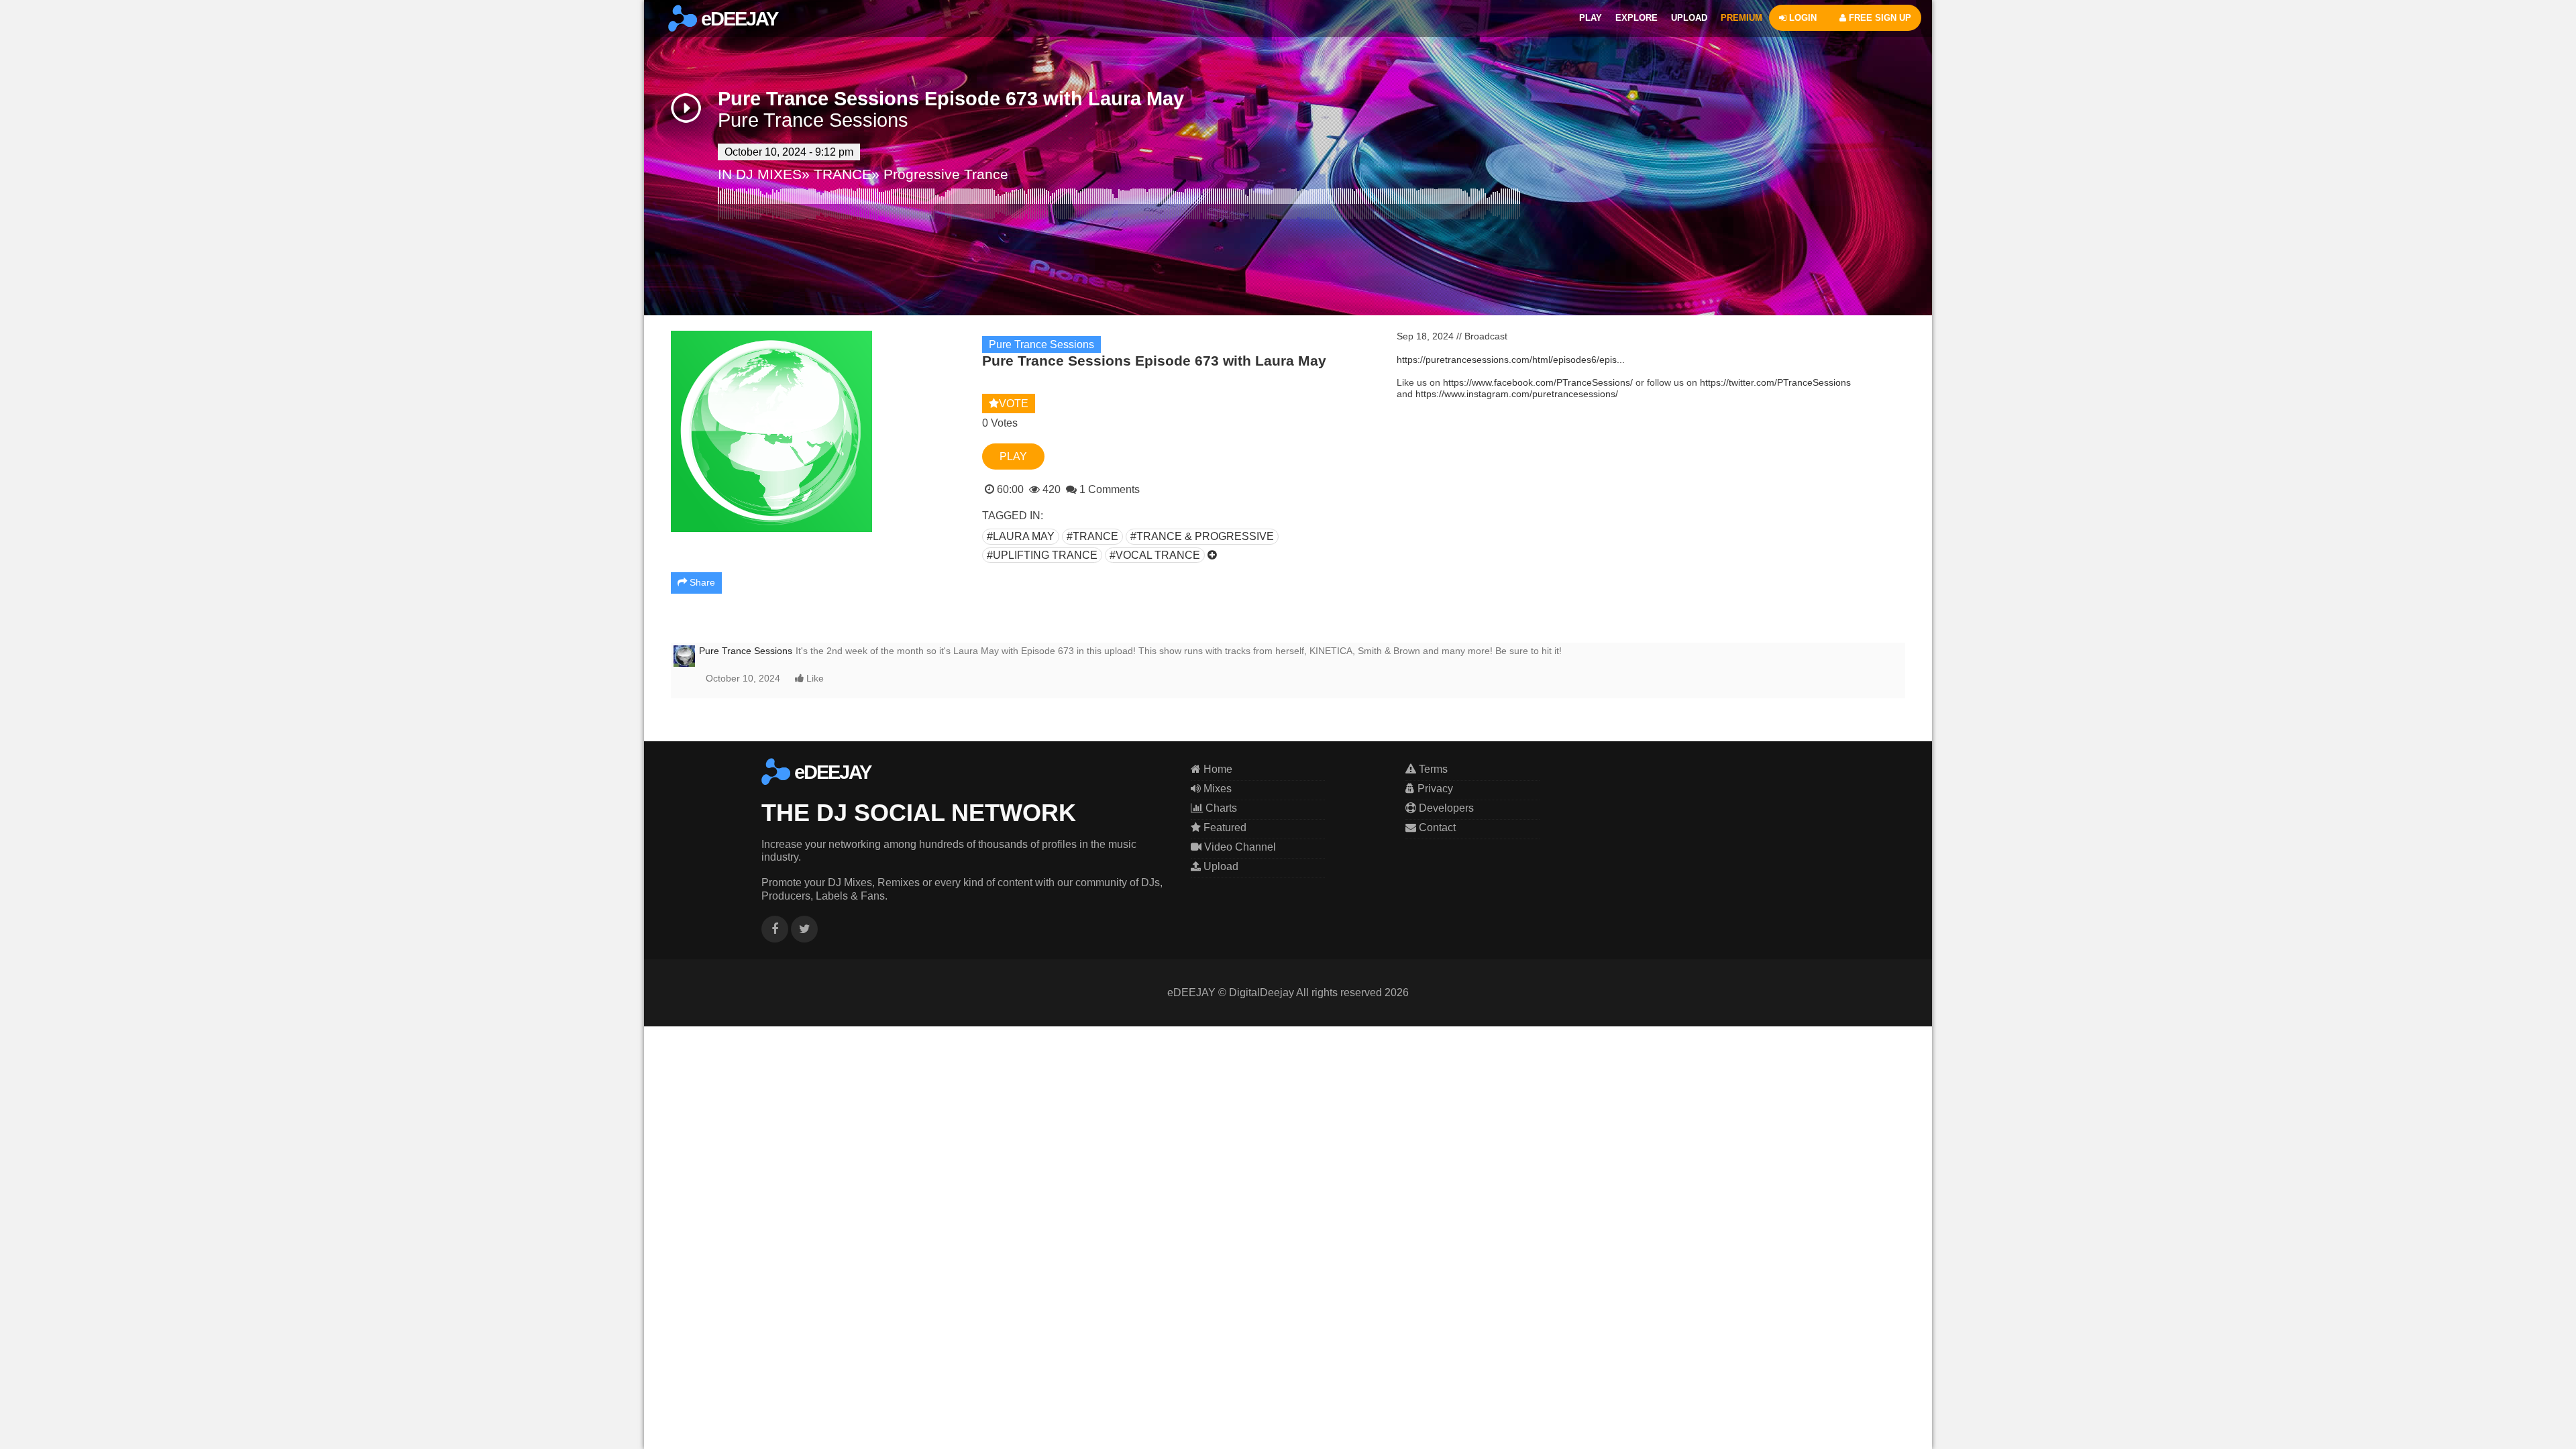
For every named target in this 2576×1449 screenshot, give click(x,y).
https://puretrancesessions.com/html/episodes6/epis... (1511, 360)
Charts (29, 88)
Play (1013, 457)
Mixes (1216, 789)
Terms (1432, 769)
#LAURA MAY (1021, 536)
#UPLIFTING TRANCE (1042, 555)
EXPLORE (1636, 18)
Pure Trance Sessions (813, 120)
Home (1217, 769)
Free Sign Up (45, 24)
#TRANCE (1092, 536)
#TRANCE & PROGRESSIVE (1202, 536)
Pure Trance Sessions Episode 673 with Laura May (951, 99)
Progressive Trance (946, 174)
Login (24, 8)
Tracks (26, 120)
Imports (30, 185)
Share (701, 582)
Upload (1220, 866)
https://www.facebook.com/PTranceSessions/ (1538, 382)
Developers (1445, 808)
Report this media (1863, 735)
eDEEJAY (737, 19)
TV (18, 137)
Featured (33, 153)
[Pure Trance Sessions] (684, 655)
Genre (25, 40)
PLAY (1591, 18)
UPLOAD (1689, 18)
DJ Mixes (34, 56)
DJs (22, 104)
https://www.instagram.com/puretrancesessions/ (1517, 394)
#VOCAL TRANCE (1155, 555)
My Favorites (43, 169)
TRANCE (843, 174)
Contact (1436, 827)
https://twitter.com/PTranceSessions (1775, 382)
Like (814, 678)
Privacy (1434, 789)
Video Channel (1239, 847)
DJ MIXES (769, 174)
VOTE (1014, 404)
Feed (24, 72)
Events (26, 201)
